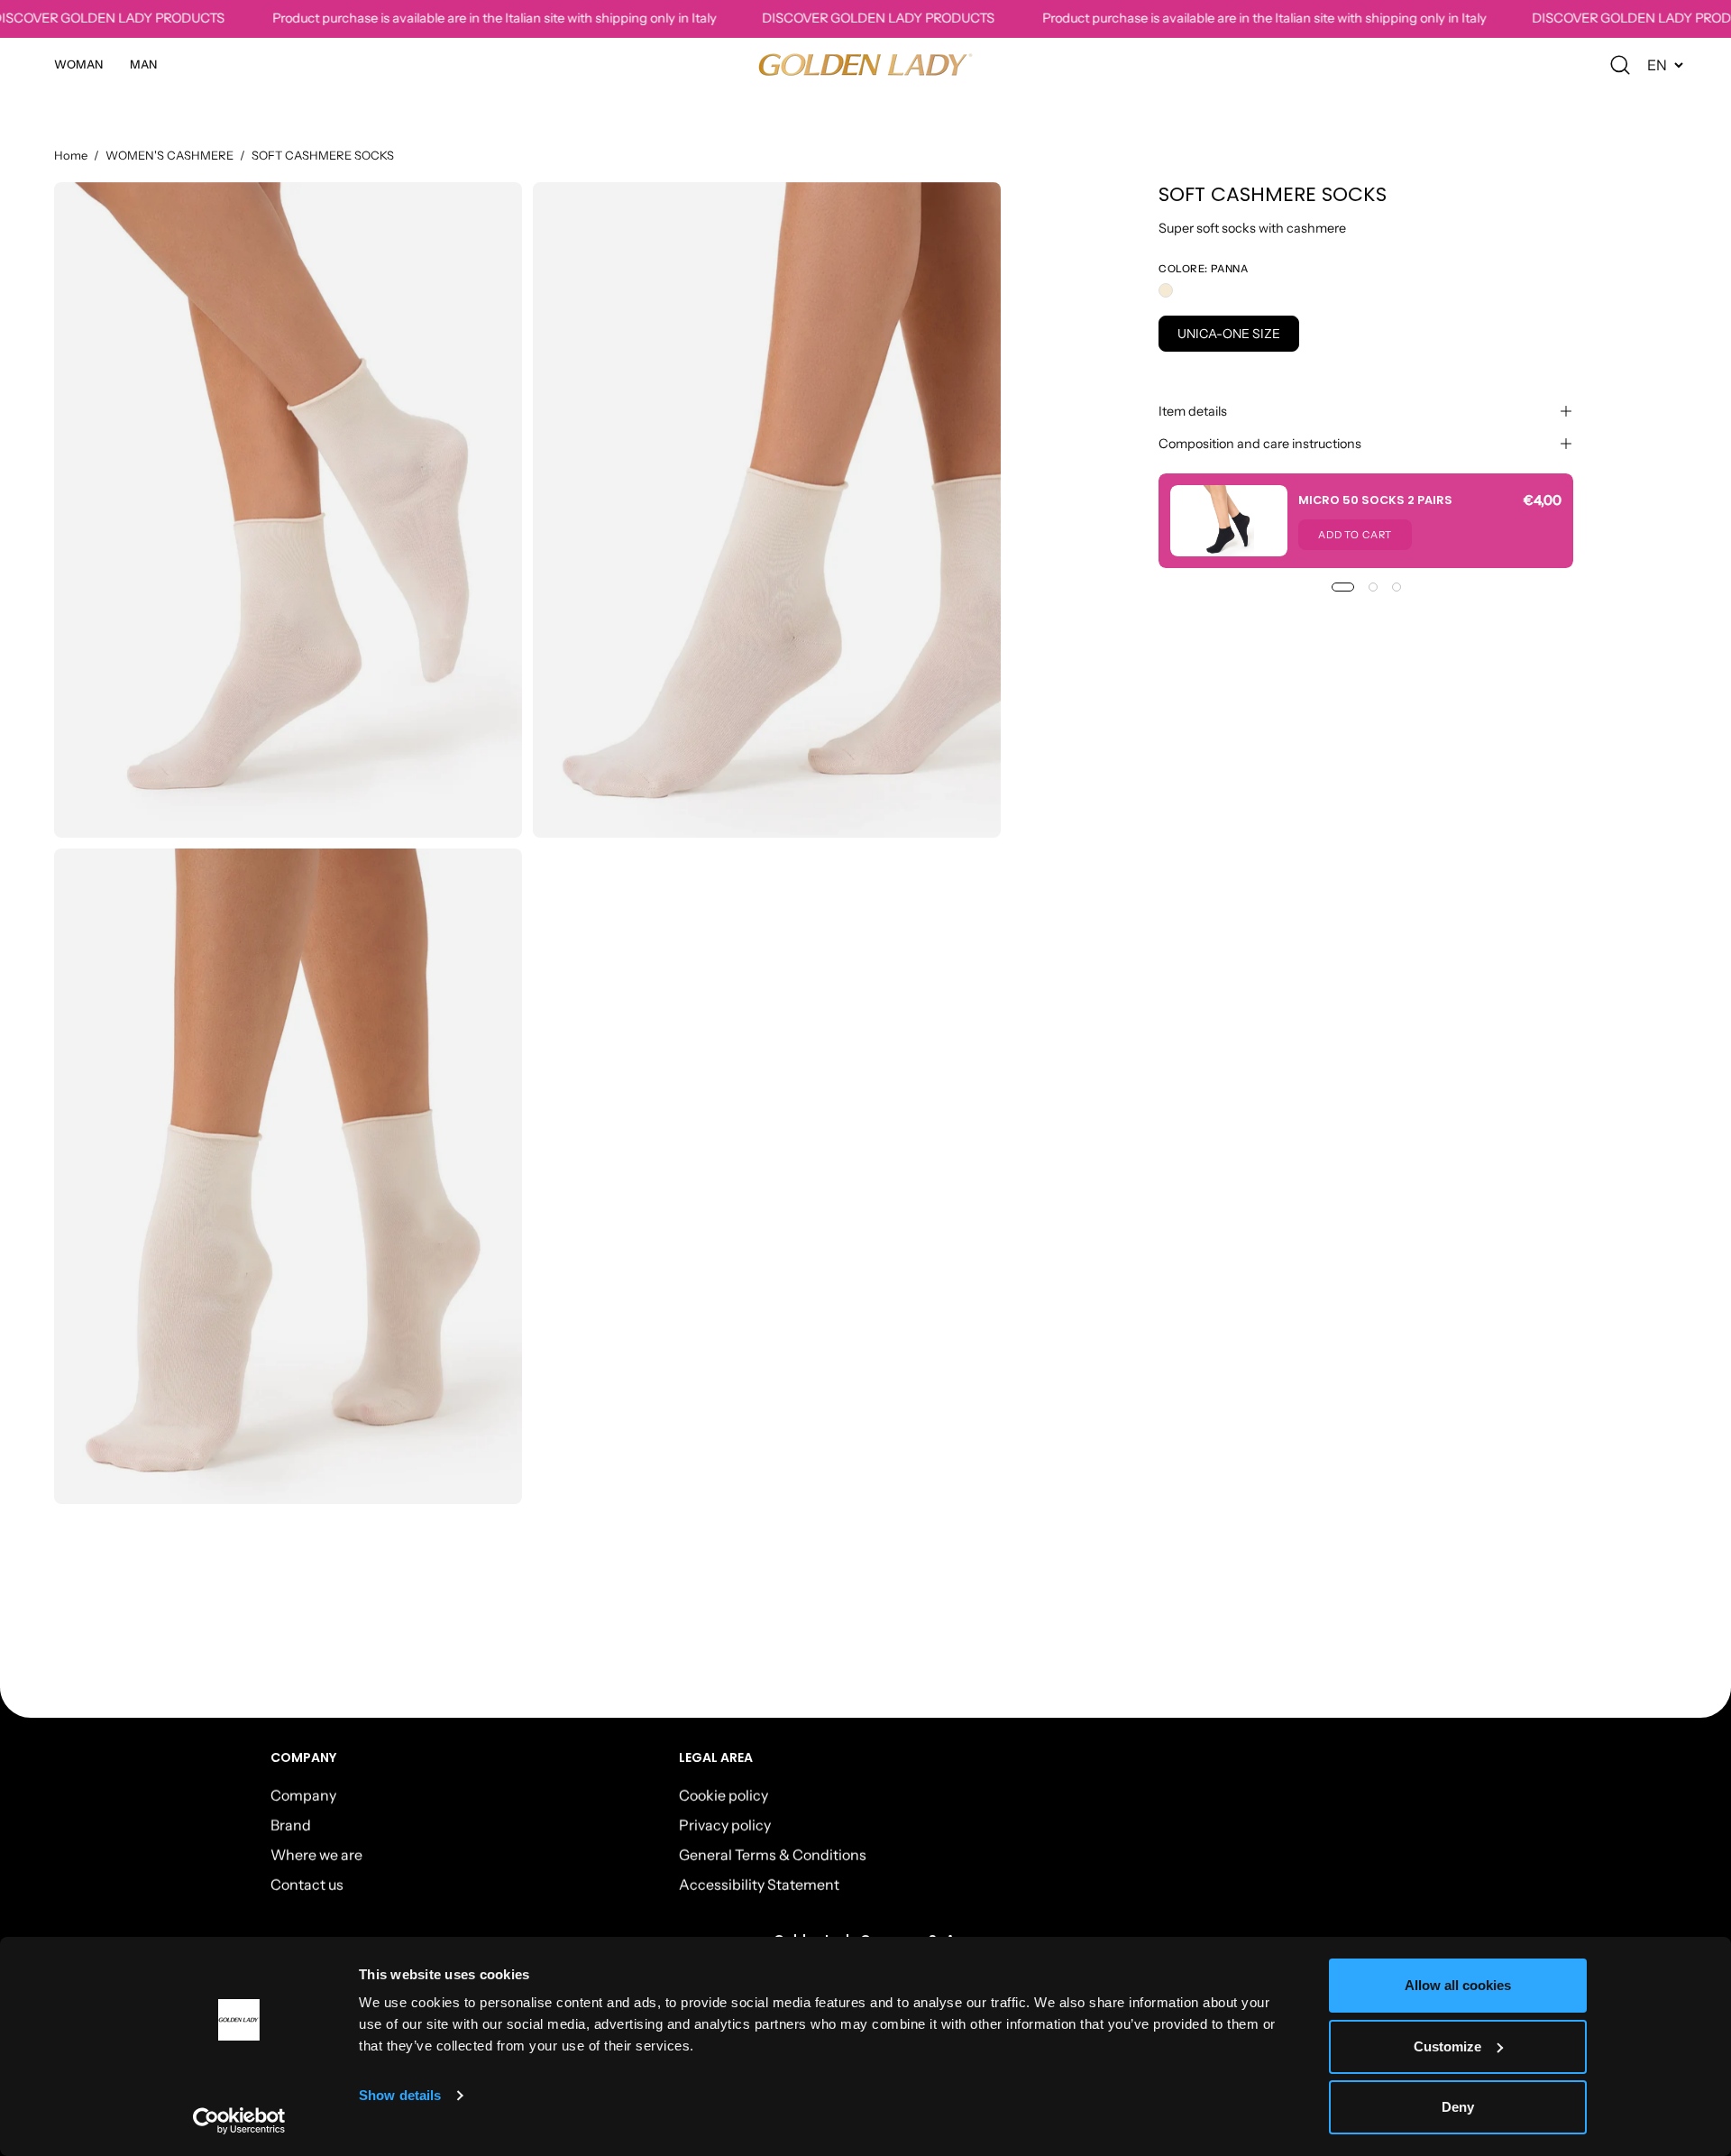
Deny (1458, 2107)
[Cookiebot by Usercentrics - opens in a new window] (239, 2121)
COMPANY (304, 1758)
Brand (291, 1824)
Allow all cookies (1458, 1985)
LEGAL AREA (716, 1758)
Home (71, 155)
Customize (1447, 2046)
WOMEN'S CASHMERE (169, 155)
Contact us (307, 1884)
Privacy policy (725, 1824)
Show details (400, 2095)
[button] (1620, 65)
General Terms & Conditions (773, 1854)
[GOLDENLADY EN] (865, 64)
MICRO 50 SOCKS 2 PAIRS (1375, 500)
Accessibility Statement (759, 1884)
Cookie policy (724, 1794)
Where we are (316, 1854)
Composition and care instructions (1260, 444)
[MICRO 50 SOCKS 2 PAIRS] (1229, 521)
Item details (1193, 411)
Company (303, 1794)
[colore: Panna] (1166, 290)
